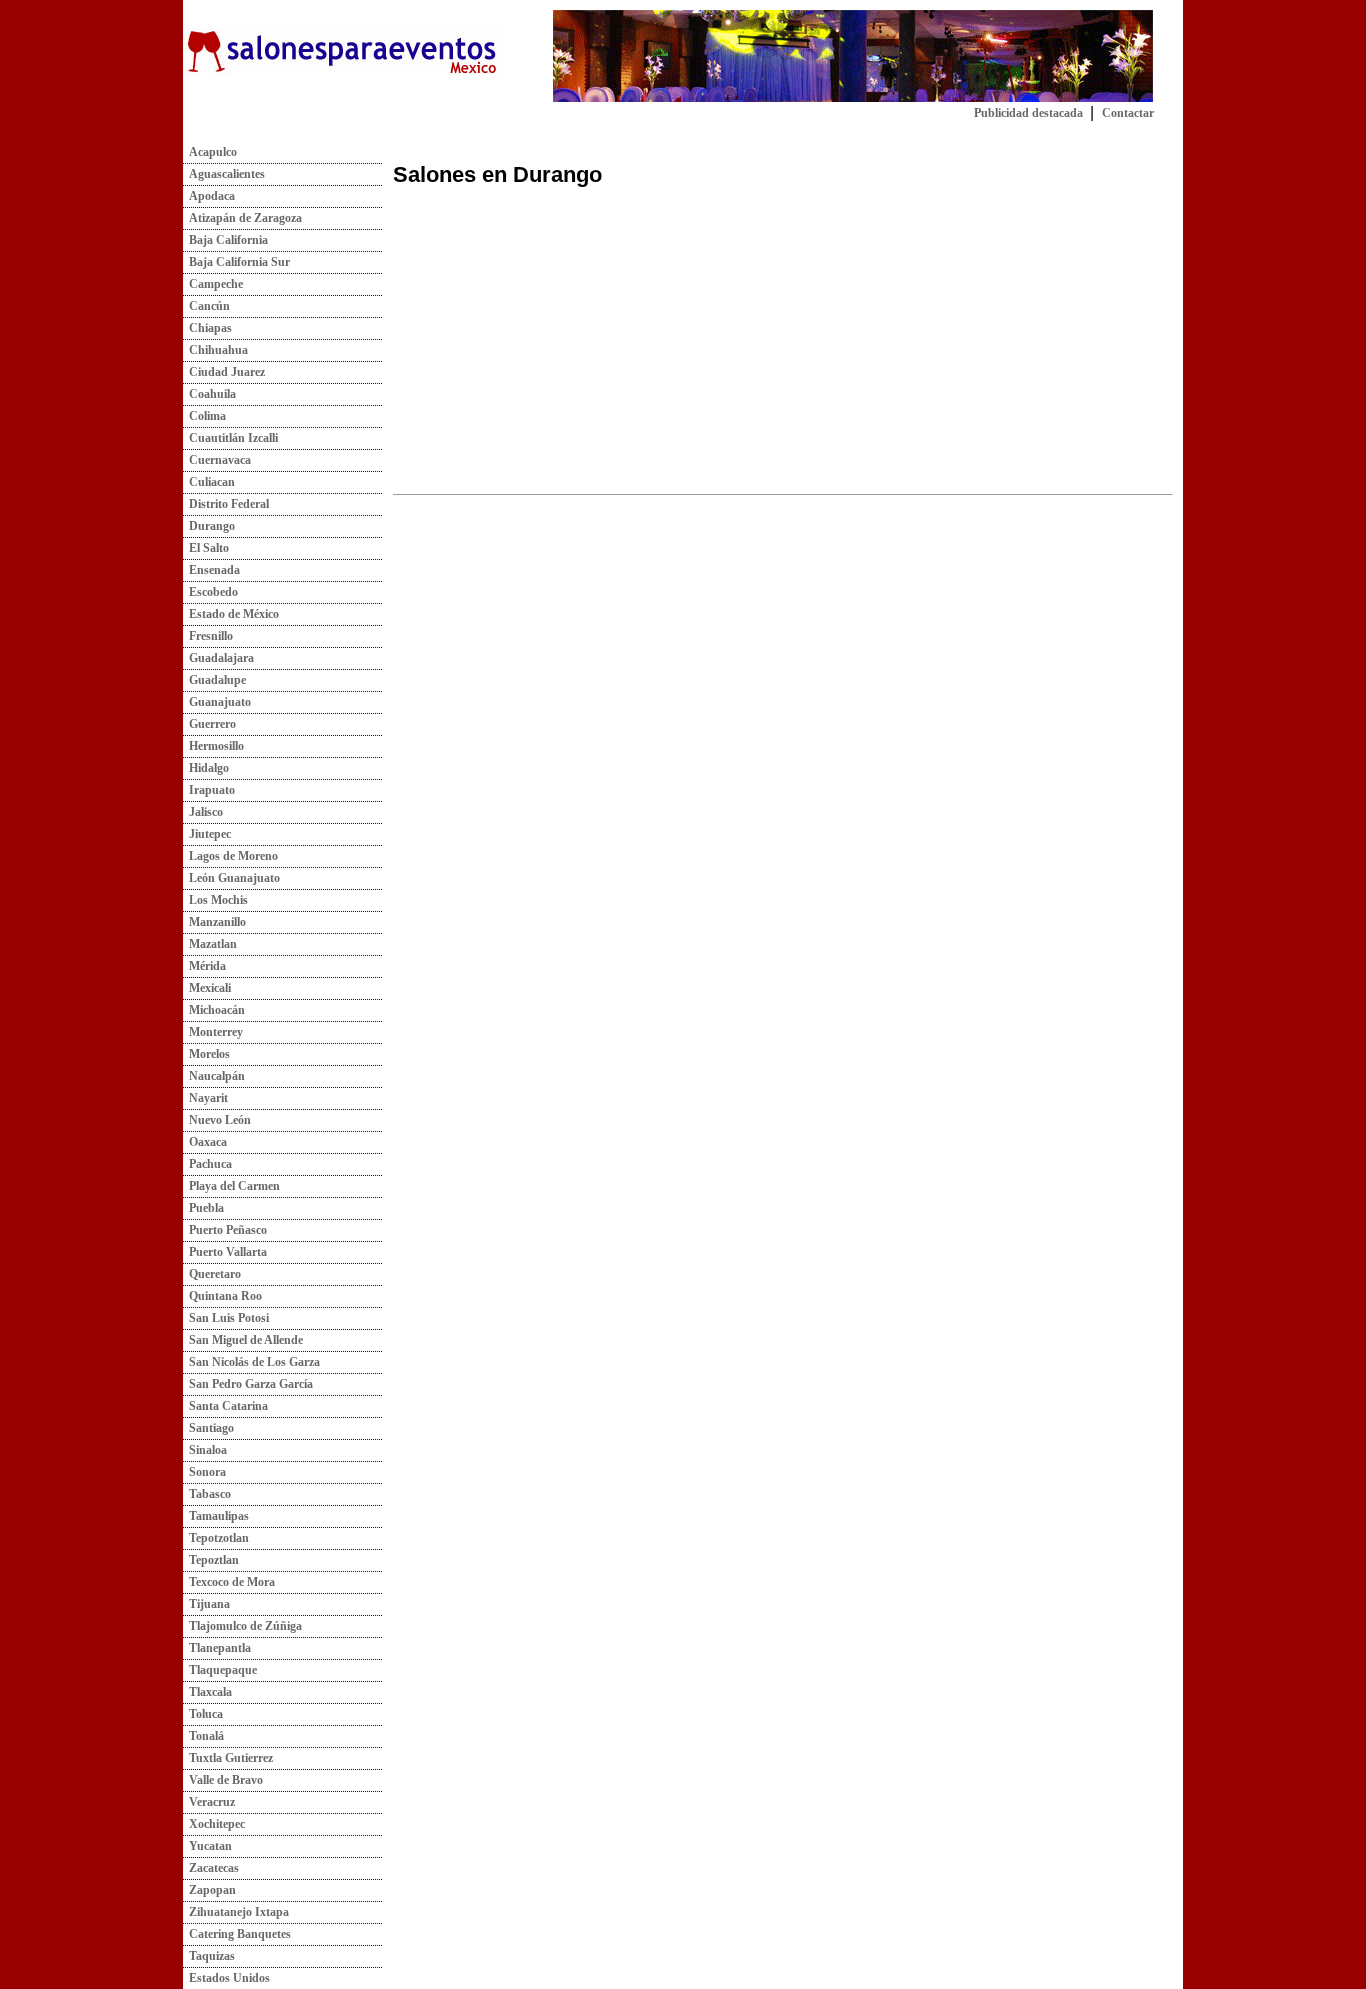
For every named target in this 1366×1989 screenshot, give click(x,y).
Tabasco (207, 1494)
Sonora (204, 1472)
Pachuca (207, 1164)
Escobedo (210, 592)
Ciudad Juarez (224, 372)
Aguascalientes (224, 174)
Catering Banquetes (237, 1934)
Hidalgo (206, 768)
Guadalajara (218, 658)
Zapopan (209, 1890)
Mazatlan (210, 944)
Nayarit (205, 1098)
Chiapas (207, 328)
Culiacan (209, 482)
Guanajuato (217, 702)
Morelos (206, 1054)
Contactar (1128, 113)
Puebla (203, 1208)
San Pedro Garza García (248, 1384)
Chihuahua (215, 350)
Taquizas (209, 1956)
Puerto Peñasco (225, 1230)
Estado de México (231, 614)
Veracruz (209, 1802)
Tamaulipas (216, 1516)
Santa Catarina (225, 1406)
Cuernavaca (217, 460)
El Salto (206, 548)
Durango (209, 526)
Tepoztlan (211, 1560)
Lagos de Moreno (230, 856)
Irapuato (209, 790)
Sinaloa (205, 1450)
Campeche (213, 284)
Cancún (206, 306)
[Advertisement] (561, 343)
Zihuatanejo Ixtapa (236, 1912)
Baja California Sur (236, 262)
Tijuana (206, 1604)
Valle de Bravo (223, 1780)
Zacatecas (211, 1868)
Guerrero (209, 724)
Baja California (225, 240)
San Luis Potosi (226, 1318)
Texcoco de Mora (229, 1582)
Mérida (204, 966)
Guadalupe (214, 680)
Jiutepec (207, 834)
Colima (204, 416)
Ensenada (211, 570)
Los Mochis (215, 900)
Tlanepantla (217, 1648)
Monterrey (213, 1032)
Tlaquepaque (220, 1670)
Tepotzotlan (216, 1538)
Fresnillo (208, 636)
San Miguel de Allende (243, 1340)
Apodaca (209, 196)
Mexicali (207, 988)
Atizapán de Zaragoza (242, 218)
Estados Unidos (226, 1978)
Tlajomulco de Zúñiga (242, 1626)
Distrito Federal (226, 504)
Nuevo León (217, 1120)
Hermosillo (213, 746)
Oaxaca (205, 1142)
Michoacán (214, 1010)
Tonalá (203, 1736)
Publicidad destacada (1028, 113)
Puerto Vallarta (225, 1252)
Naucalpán (214, 1076)
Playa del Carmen (231, 1186)
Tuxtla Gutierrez (228, 1758)
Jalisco (203, 812)
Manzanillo (214, 922)
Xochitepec (214, 1824)
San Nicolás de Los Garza (251, 1362)
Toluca (203, 1714)
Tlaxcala (207, 1692)
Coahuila (209, 394)
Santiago (208, 1428)
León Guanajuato (231, 878)
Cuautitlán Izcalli (230, 438)
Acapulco (210, 152)
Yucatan (207, 1846)
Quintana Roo (222, 1296)
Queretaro (212, 1274)
